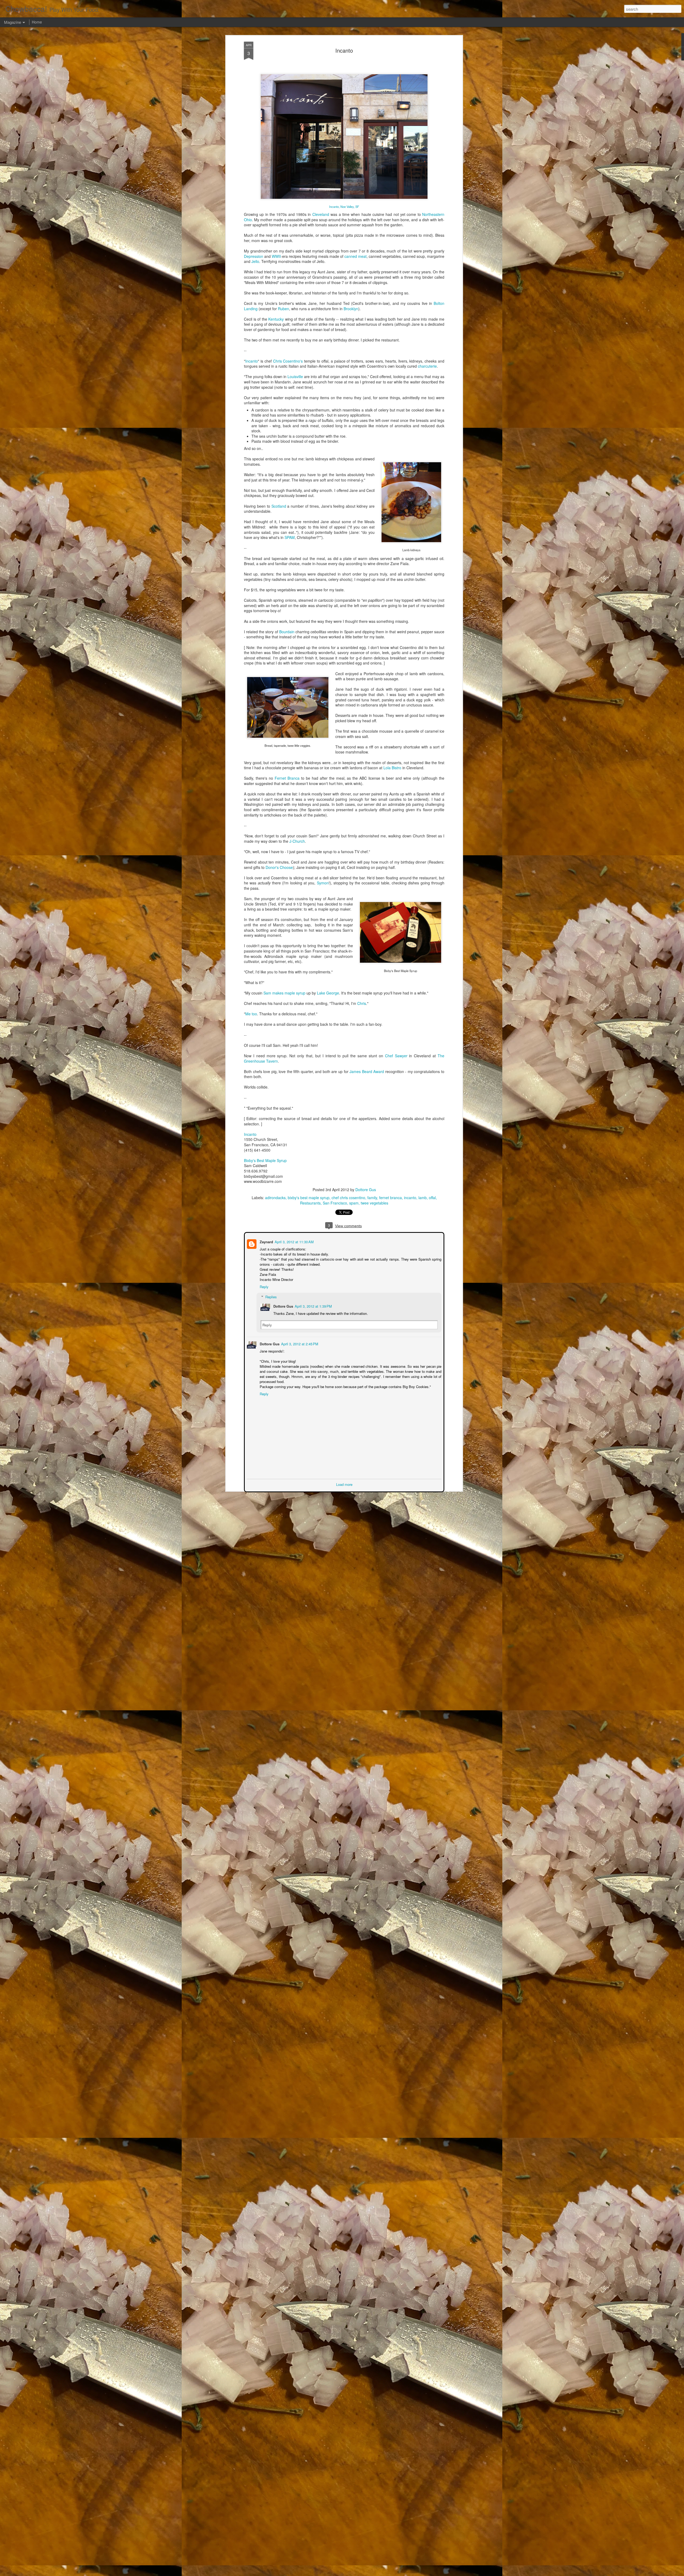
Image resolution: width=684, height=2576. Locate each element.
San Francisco (335, 1203)
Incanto (344, 50)
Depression (254, 256)
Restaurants (310, 1203)
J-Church (297, 841)
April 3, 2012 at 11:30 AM (294, 1241)
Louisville (295, 376)
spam (354, 1203)
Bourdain (287, 632)
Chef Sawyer (396, 1056)
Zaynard (266, 1241)
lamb (423, 1198)
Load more (344, 1484)
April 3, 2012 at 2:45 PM (299, 1343)
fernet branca (390, 1198)
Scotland (279, 506)
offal (432, 1198)
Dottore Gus (366, 1190)
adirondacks (275, 1198)
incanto (410, 1198)
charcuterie (427, 366)
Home (37, 22)
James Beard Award (367, 1071)
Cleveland (321, 214)
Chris (362, 1003)
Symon (323, 883)
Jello (255, 261)
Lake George (328, 993)
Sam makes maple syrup (284, 993)
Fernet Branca (287, 778)
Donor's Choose (279, 867)
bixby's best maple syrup (309, 1198)
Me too (251, 1014)
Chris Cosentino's (288, 361)
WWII (276, 256)
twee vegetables (374, 1203)
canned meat (355, 256)
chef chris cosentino (348, 1198)
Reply (264, 1286)
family (372, 1198)
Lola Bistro (392, 768)
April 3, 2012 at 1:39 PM (313, 1306)
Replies (271, 1296)
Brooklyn (351, 309)
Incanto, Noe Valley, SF (344, 207)
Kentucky (276, 319)
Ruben (283, 309)
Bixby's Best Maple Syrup (265, 1160)
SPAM (290, 537)
